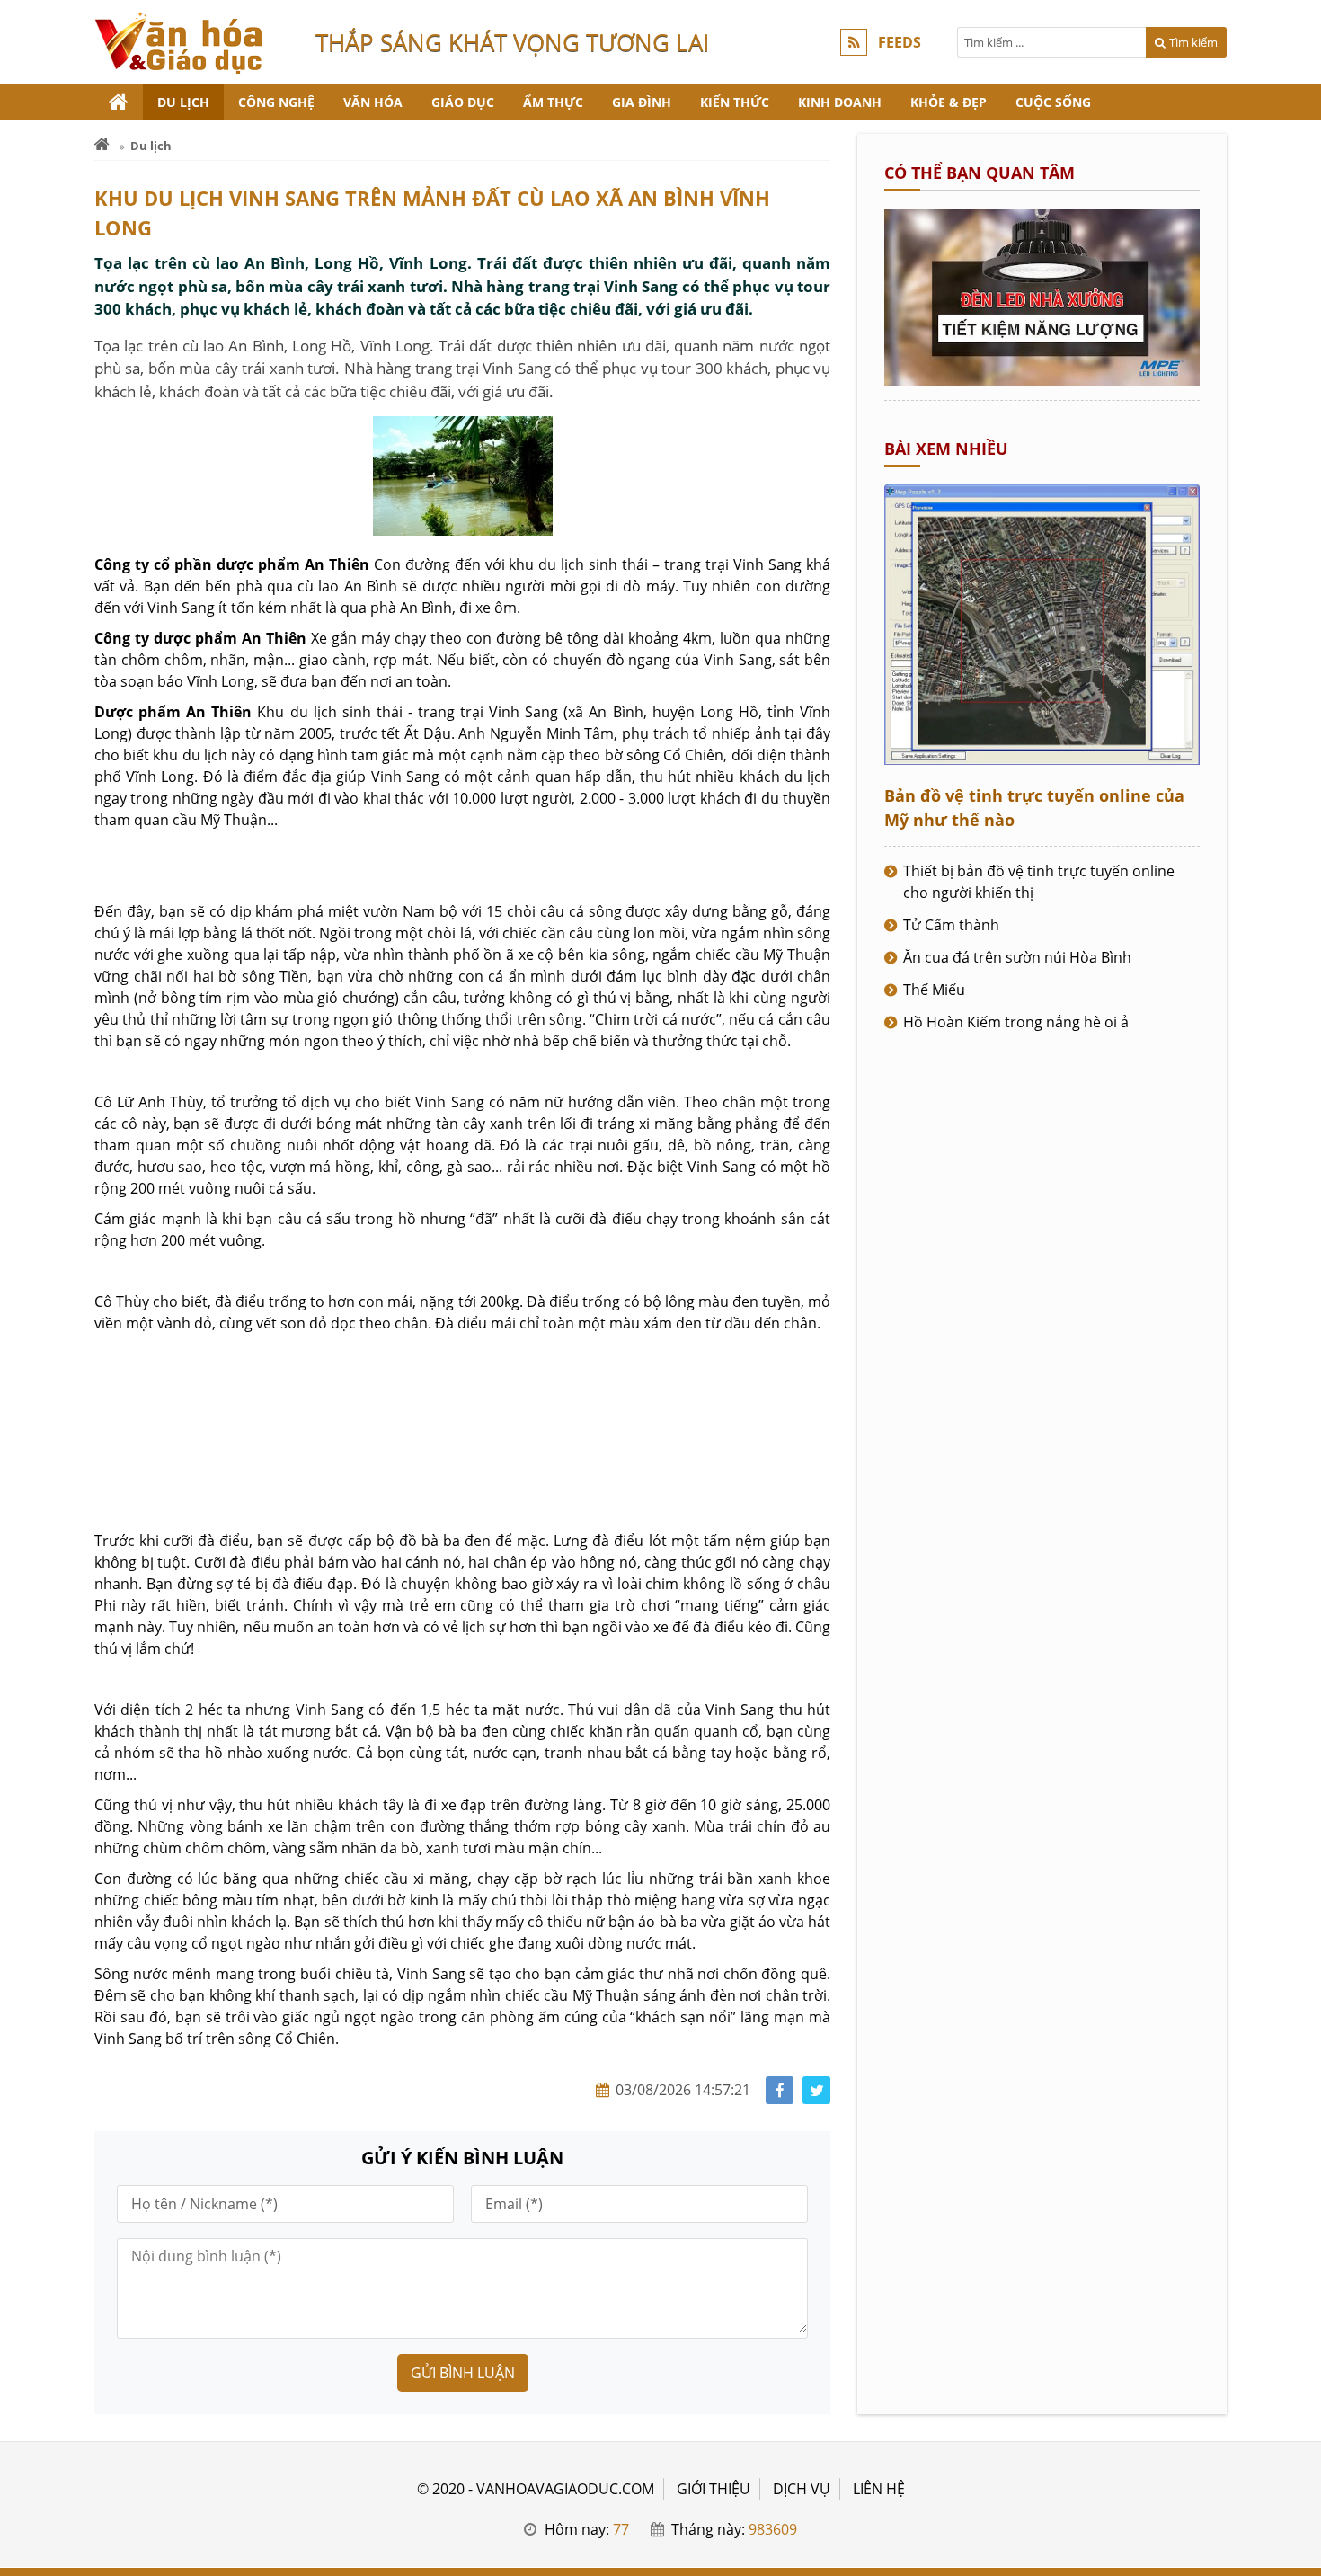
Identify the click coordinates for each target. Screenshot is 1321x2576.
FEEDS (900, 42)
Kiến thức (735, 102)
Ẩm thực (553, 102)
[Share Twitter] (816, 2090)
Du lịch (183, 102)
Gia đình (642, 102)
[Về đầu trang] (1297, 1033)
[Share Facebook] (780, 2090)
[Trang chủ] (119, 102)
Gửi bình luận (463, 2373)
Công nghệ (276, 102)
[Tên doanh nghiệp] (1042, 380)
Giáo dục (463, 102)
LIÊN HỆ (879, 2489)
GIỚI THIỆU (714, 2489)
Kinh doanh (840, 102)
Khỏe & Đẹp (949, 102)
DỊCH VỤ (802, 2489)
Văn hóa (373, 102)
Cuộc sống (1053, 102)
